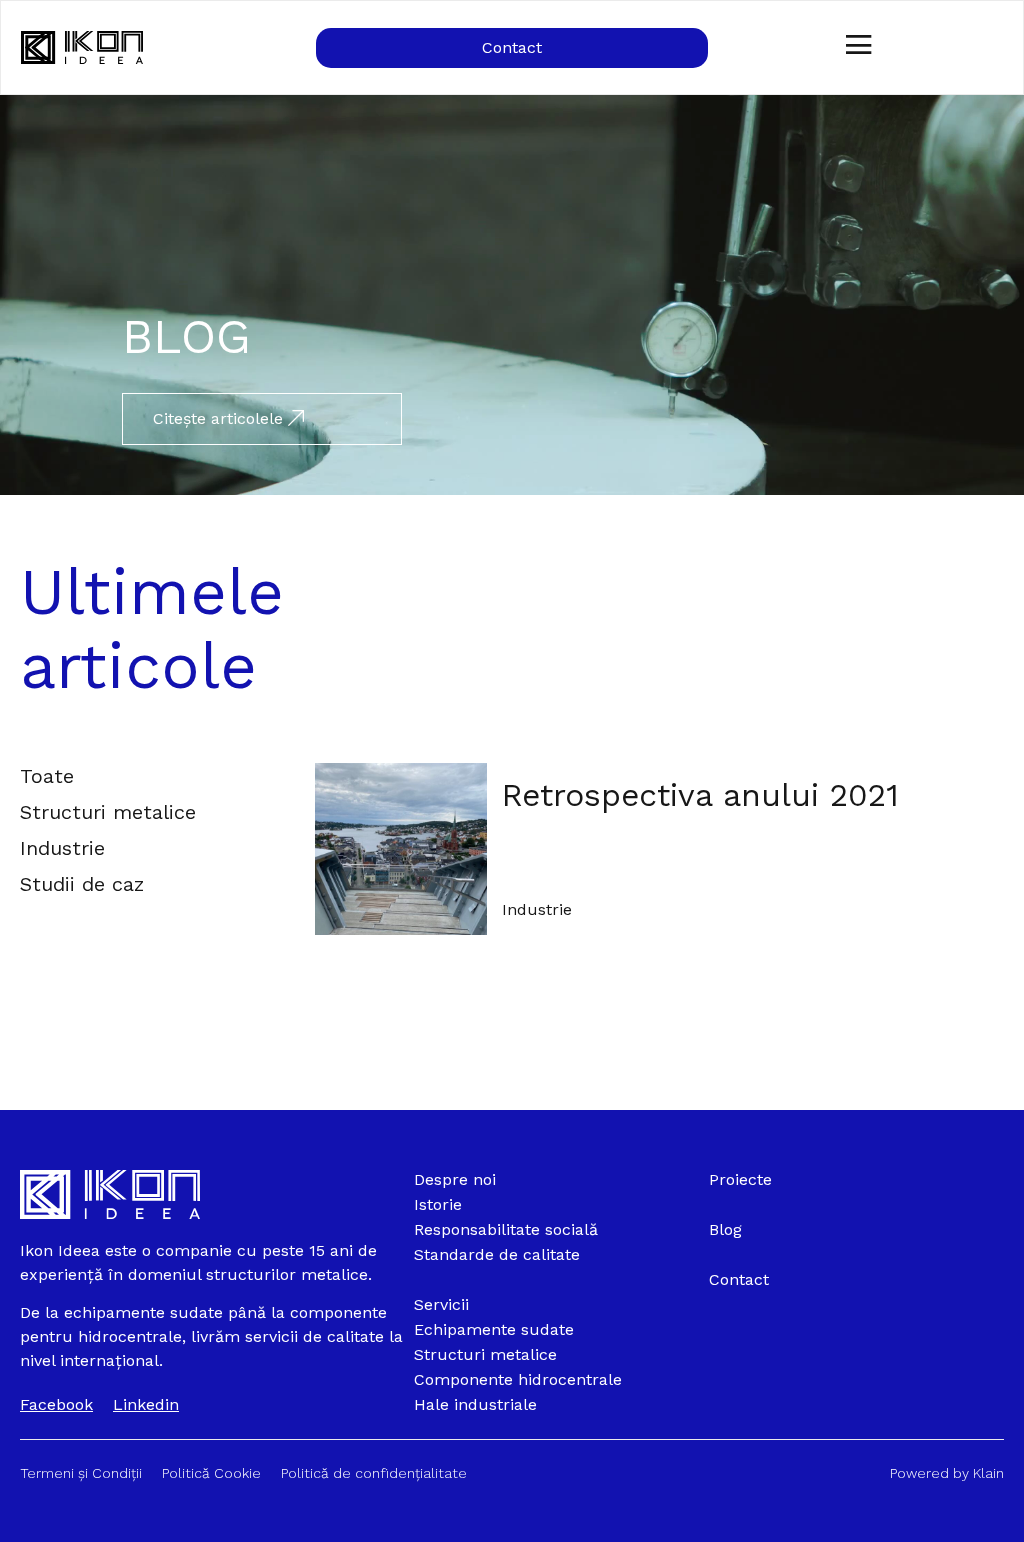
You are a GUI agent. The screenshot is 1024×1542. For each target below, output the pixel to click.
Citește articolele (220, 418)
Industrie (537, 909)
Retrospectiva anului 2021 (700, 795)
